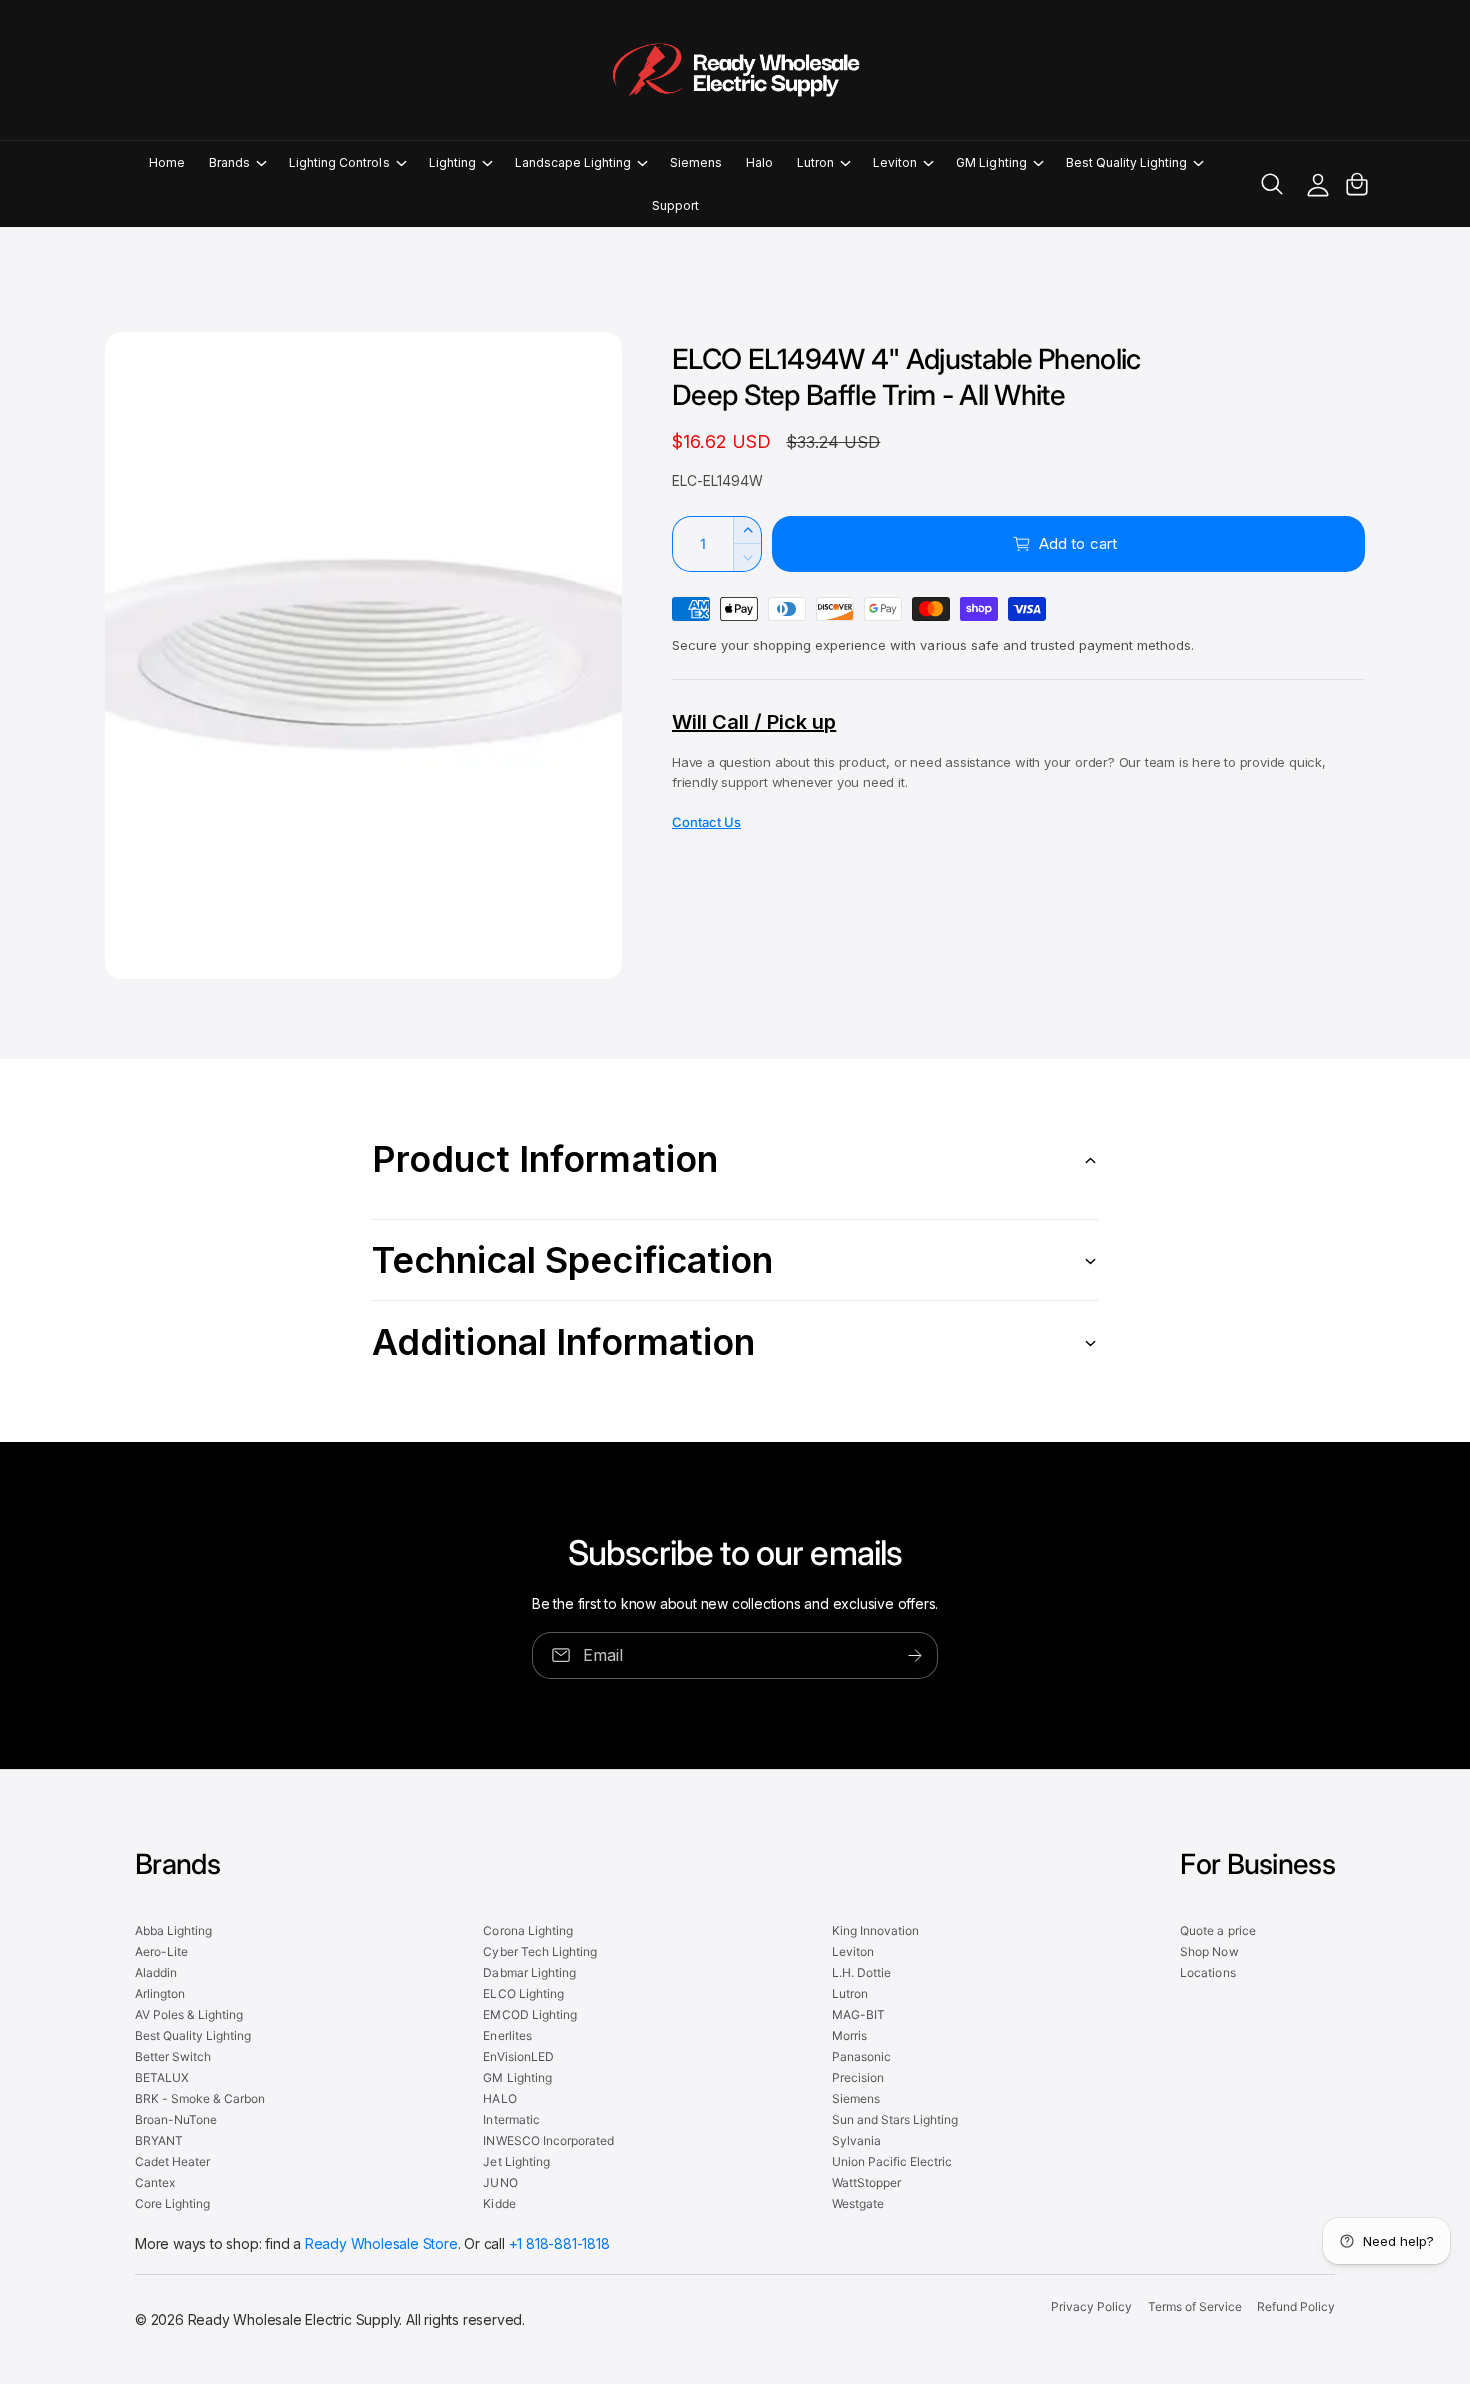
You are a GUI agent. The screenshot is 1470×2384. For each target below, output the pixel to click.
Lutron (815, 162)
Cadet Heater (172, 2161)
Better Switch (173, 2056)
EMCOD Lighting (529, 2014)
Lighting (452, 162)
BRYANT (159, 2140)
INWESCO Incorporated (548, 2140)
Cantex (155, 2182)
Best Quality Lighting (1126, 162)
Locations (1207, 1972)
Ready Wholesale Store (381, 2243)
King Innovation (875, 1930)
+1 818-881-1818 (559, 2243)
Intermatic (511, 2119)
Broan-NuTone (176, 2119)
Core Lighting (172, 2203)
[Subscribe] (915, 1655)
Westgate (858, 2203)
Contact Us (706, 822)
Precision (858, 2077)
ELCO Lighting (523, 1993)
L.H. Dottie (861, 1972)
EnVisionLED (518, 2056)
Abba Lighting (173, 1930)
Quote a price (1217, 1930)
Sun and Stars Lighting (895, 2119)
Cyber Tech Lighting (539, 1951)
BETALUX (162, 2077)
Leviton (895, 162)
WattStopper (866, 2182)
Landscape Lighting (573, 162)
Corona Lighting (527, 1930)
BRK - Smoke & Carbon (200, 2098)
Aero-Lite (161, 1951)
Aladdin (156, 1972)
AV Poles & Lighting (189, 2014)
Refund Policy (1296, 2306)
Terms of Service (1195, 2306)
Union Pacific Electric (892, 2161)
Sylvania (856, 2140)
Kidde (499, 2203)
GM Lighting (991, 162)
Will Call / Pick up (754, 722)
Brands (229, 162)
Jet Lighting (516, 2161)
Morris (849, 2035)
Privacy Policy (1091, 2306)
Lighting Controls (339, 162)
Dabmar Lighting (529, 1972)
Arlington (160, 1993)
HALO (499, 2098)
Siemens (856, 2098)
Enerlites (507, 2035)
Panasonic (861, 2056)
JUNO (500, 2182)
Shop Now (1209, 1951)
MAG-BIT (858, 2014)
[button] (237, 162)
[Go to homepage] (735, 70)
